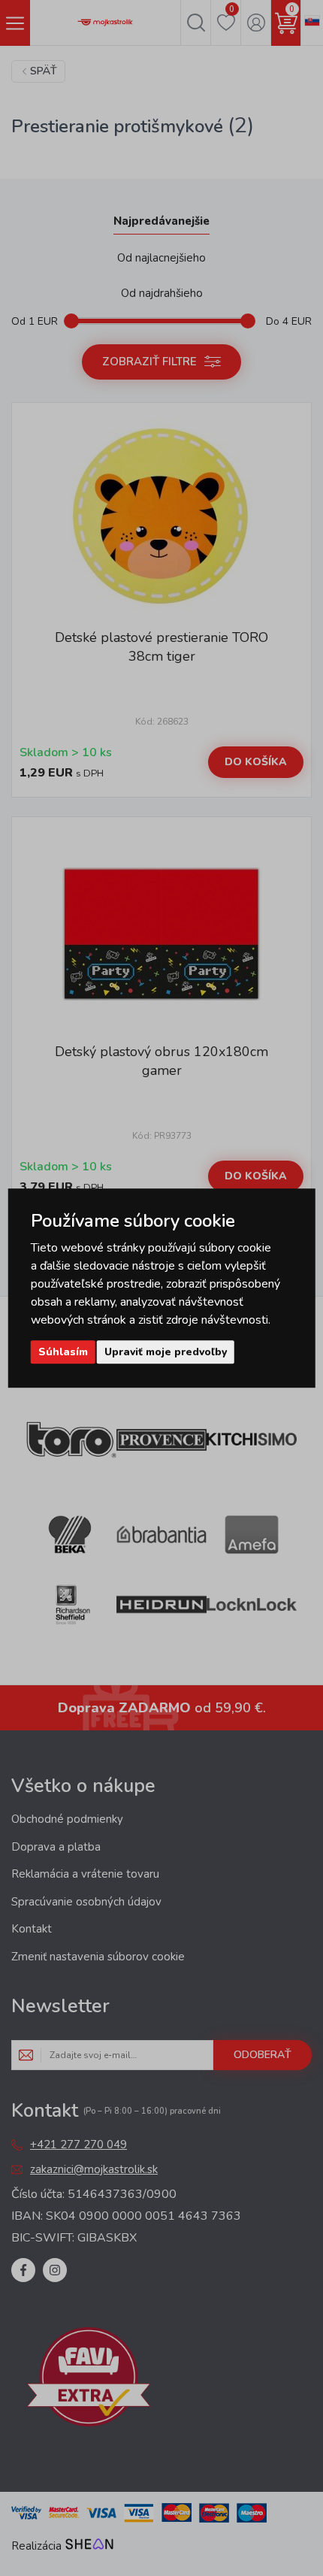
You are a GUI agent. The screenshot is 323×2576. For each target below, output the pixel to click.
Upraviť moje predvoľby (166, 1352)
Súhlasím (63, 1352)
